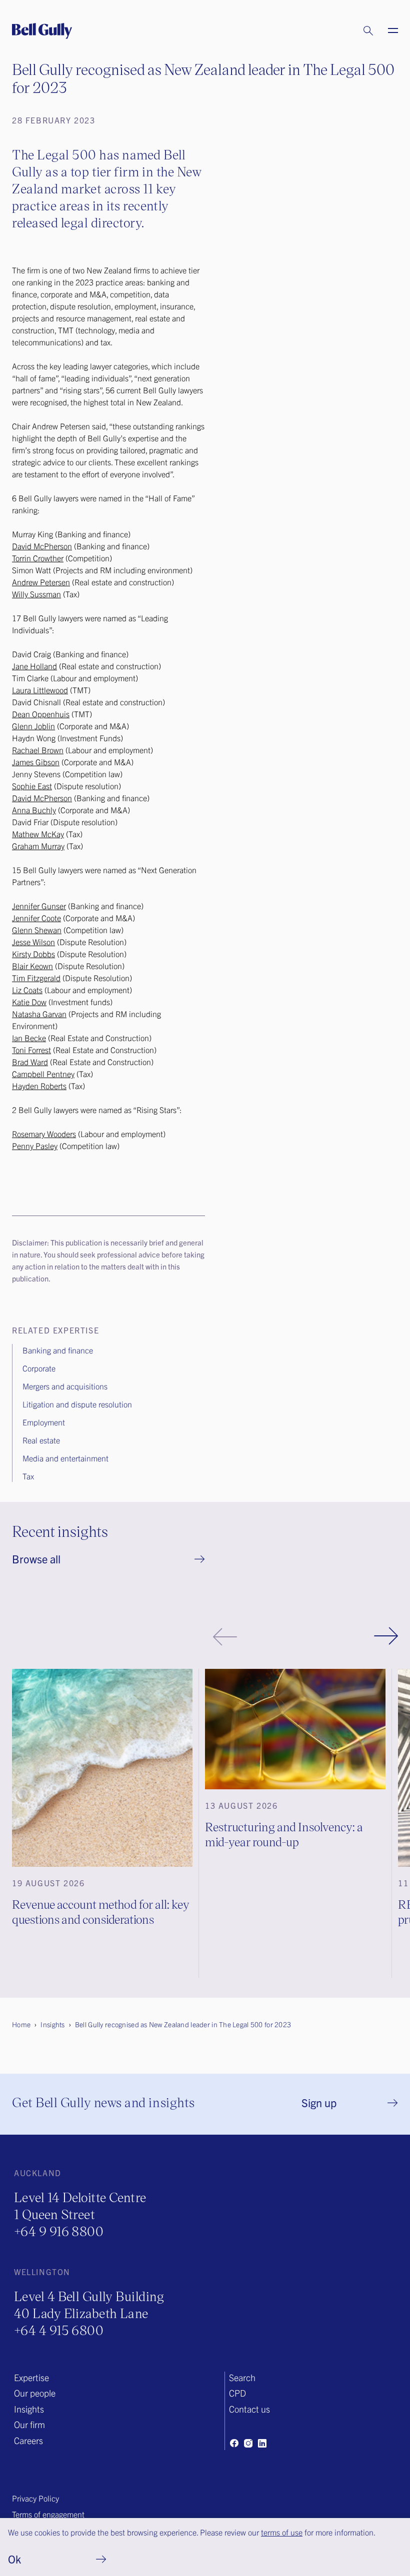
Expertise (31, 2377)
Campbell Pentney (43, 1074)
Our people (35, 2393)
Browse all (36, 1559)
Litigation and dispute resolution (77, 1404)
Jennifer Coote (36, 918)
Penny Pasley (35, 1146)
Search (242, 2377)
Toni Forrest (31, 1050)
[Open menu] (387, 31)
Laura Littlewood (40, 690)
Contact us (249, 2409)
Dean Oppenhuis (41, 714)
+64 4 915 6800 (59, 2330)
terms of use (282, 2532)
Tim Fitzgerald (36, 978)
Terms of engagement (48, 2514)
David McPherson (42, 546)
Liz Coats (27, 990)
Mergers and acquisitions (65, 1386)
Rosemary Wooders (44, 1134)
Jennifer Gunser (39, 906)
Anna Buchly (34, 810)
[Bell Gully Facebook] (234, 2443)
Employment (44, 1422)
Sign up (319, 2102)
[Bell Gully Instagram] (248, 2443)
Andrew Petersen (41, 582)
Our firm (29, 2424)
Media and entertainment (65, 1458)
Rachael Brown (38, 750)
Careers (28, 2440)
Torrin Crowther (38, 558)
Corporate (39, 1368)
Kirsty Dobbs (33, 954)
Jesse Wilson (33, 942)
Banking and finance (58, 1350)
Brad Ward (30, 1062)
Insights (29, 2409)
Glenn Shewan (37, 930)
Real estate (41, 1440)
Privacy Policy (35, 2498)
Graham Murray (38, 846)
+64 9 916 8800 (59, 2231)
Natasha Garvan (39, 1014)
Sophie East (32, 786)
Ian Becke (29, 1038)
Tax (28, 1476)
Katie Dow (29, 1002)
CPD (237, 2393)
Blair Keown (32, 966)
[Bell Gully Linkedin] (262, 2443)
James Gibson (36, 762)
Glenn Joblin (33, 726)
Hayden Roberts (39, 1086)
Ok (14, 2559)
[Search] (358, 31)
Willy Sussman (36, 594)
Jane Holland (34, 666)
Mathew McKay (38, 834)
